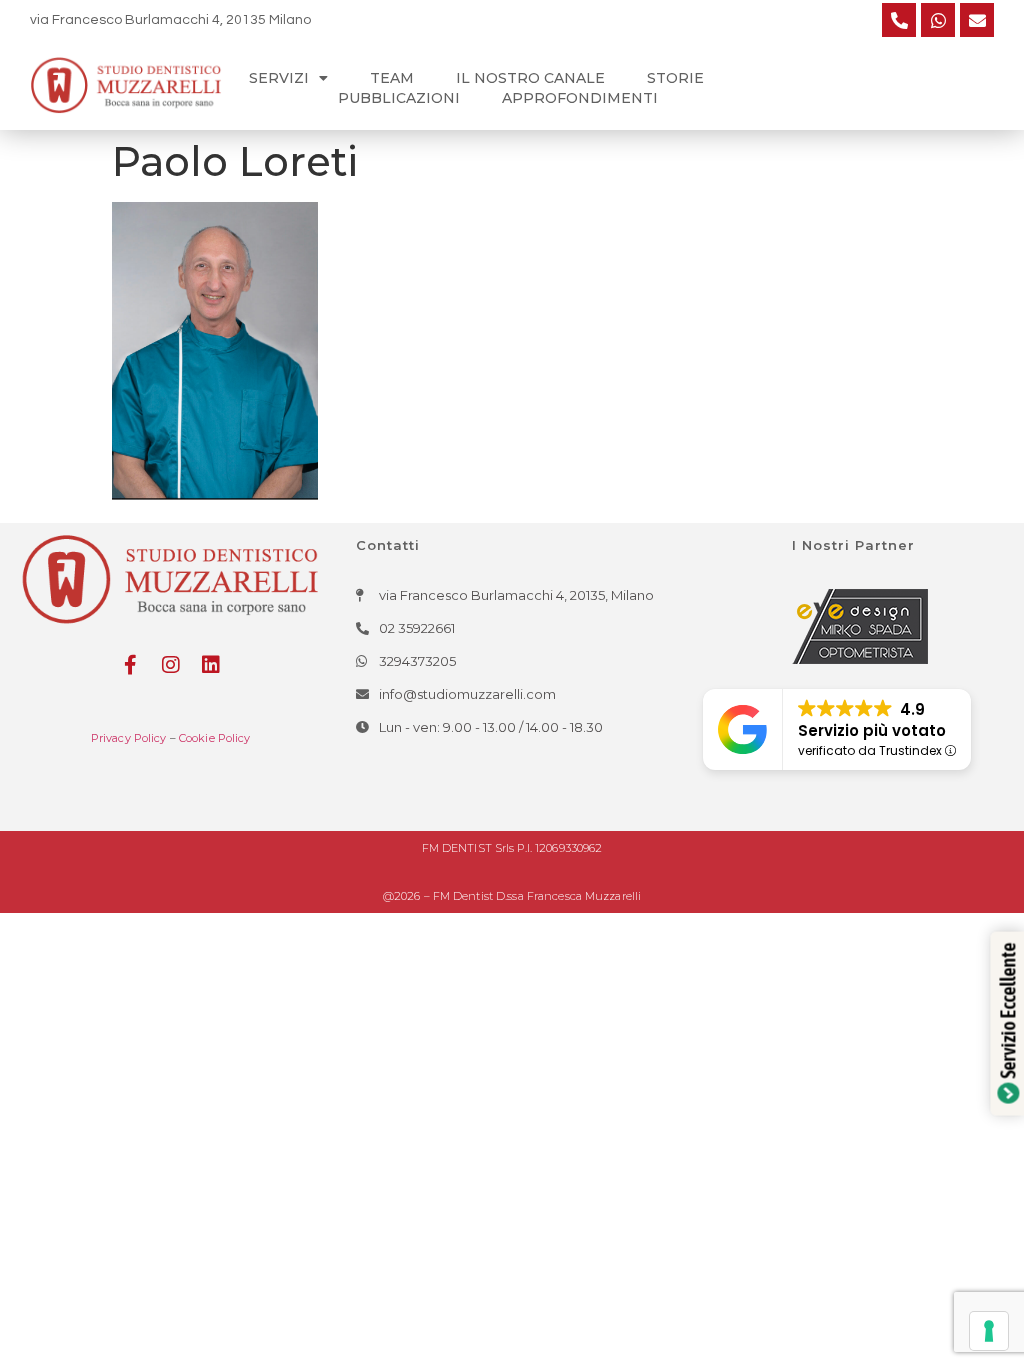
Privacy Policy (129, 738)
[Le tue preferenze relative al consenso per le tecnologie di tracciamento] (989, 1331)
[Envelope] (977, 20)
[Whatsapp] (938, 20)
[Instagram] (171, 665)
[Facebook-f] (131, 665)
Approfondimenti (580, 98)
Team (392, 78)
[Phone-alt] (899, 20)
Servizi (279, 78)
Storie (675, 78)
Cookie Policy (215, 738)
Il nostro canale (530, 78)
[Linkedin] (211, 665)
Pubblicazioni (399, 98)
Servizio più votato (872, 730)
